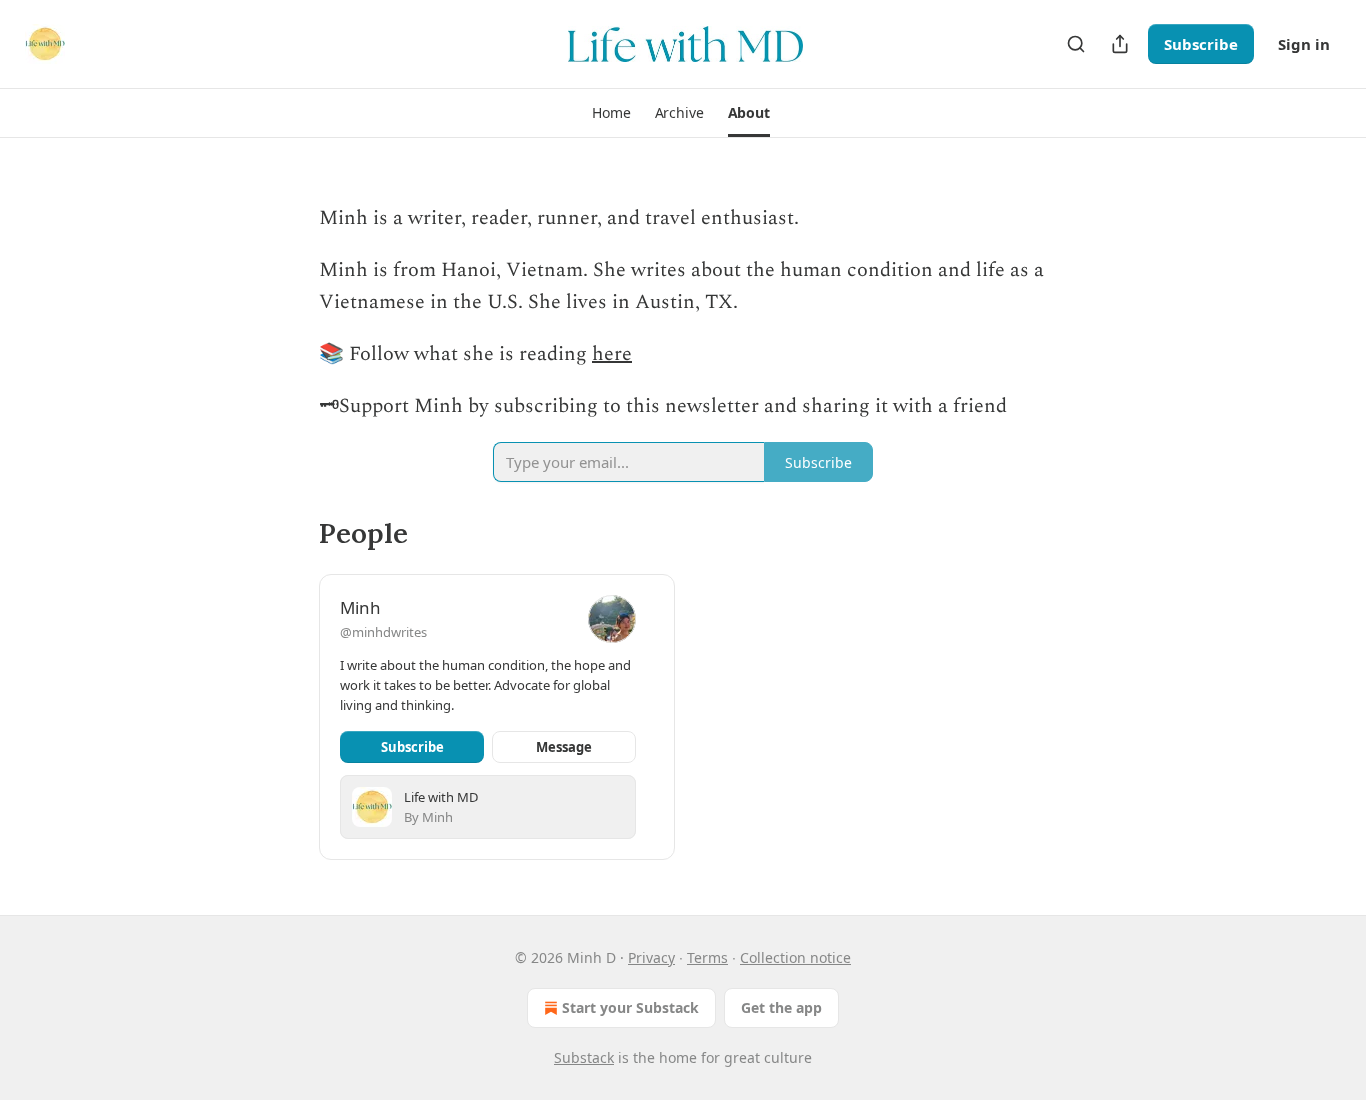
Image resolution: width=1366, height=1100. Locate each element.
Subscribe (1201, 44)
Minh (360, 607)
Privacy (651, 957)
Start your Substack (630, 1007)
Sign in (1304, 44)
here (612, 354)
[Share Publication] (1120, 44)
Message (564, 747)
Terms (707, 957)
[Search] (1076, 44)
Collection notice (795, 957)
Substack (584, 1057)
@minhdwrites (383, 632)
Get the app (781, 1007)
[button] (611, 113)
